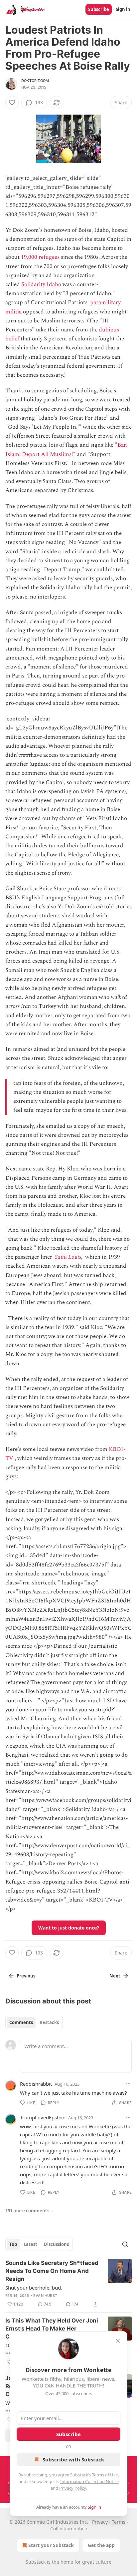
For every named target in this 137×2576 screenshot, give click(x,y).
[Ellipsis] (128, 2084)
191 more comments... (29, 2211)
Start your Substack (51, 2545)
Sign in (123, 9)
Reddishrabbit (36, 2084)
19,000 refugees (40, 257)
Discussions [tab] (56, 2244)
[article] (68, 2284)
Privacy (100, 2522)
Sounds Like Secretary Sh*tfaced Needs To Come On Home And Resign (52, 2271)
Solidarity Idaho (41, 284)
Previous (26, 1976)
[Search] (125, 2244)
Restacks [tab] (49, 2022)
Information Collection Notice (89, 2481)
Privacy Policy (72, 2488)
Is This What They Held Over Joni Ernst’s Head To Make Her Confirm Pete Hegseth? (52, 2329)
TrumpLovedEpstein (43, 2117)
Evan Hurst (45, 2296)
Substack (36, 2562)
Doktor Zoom (35, 81)
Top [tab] (13, 2244)
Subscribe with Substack (73, 2459)
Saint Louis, (69, 1257)
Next (115, 1976)
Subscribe (99, 9)
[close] (118, 2341)
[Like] (12, 103)
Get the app (101, 2545)
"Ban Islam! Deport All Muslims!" (66, 449)
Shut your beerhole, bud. (34, 2288)
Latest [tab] (30, 2244)
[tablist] (34, 2022)
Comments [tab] (21, 2022)
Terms (119, 2522)
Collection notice (69, 2529)
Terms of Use (105, 2475)
